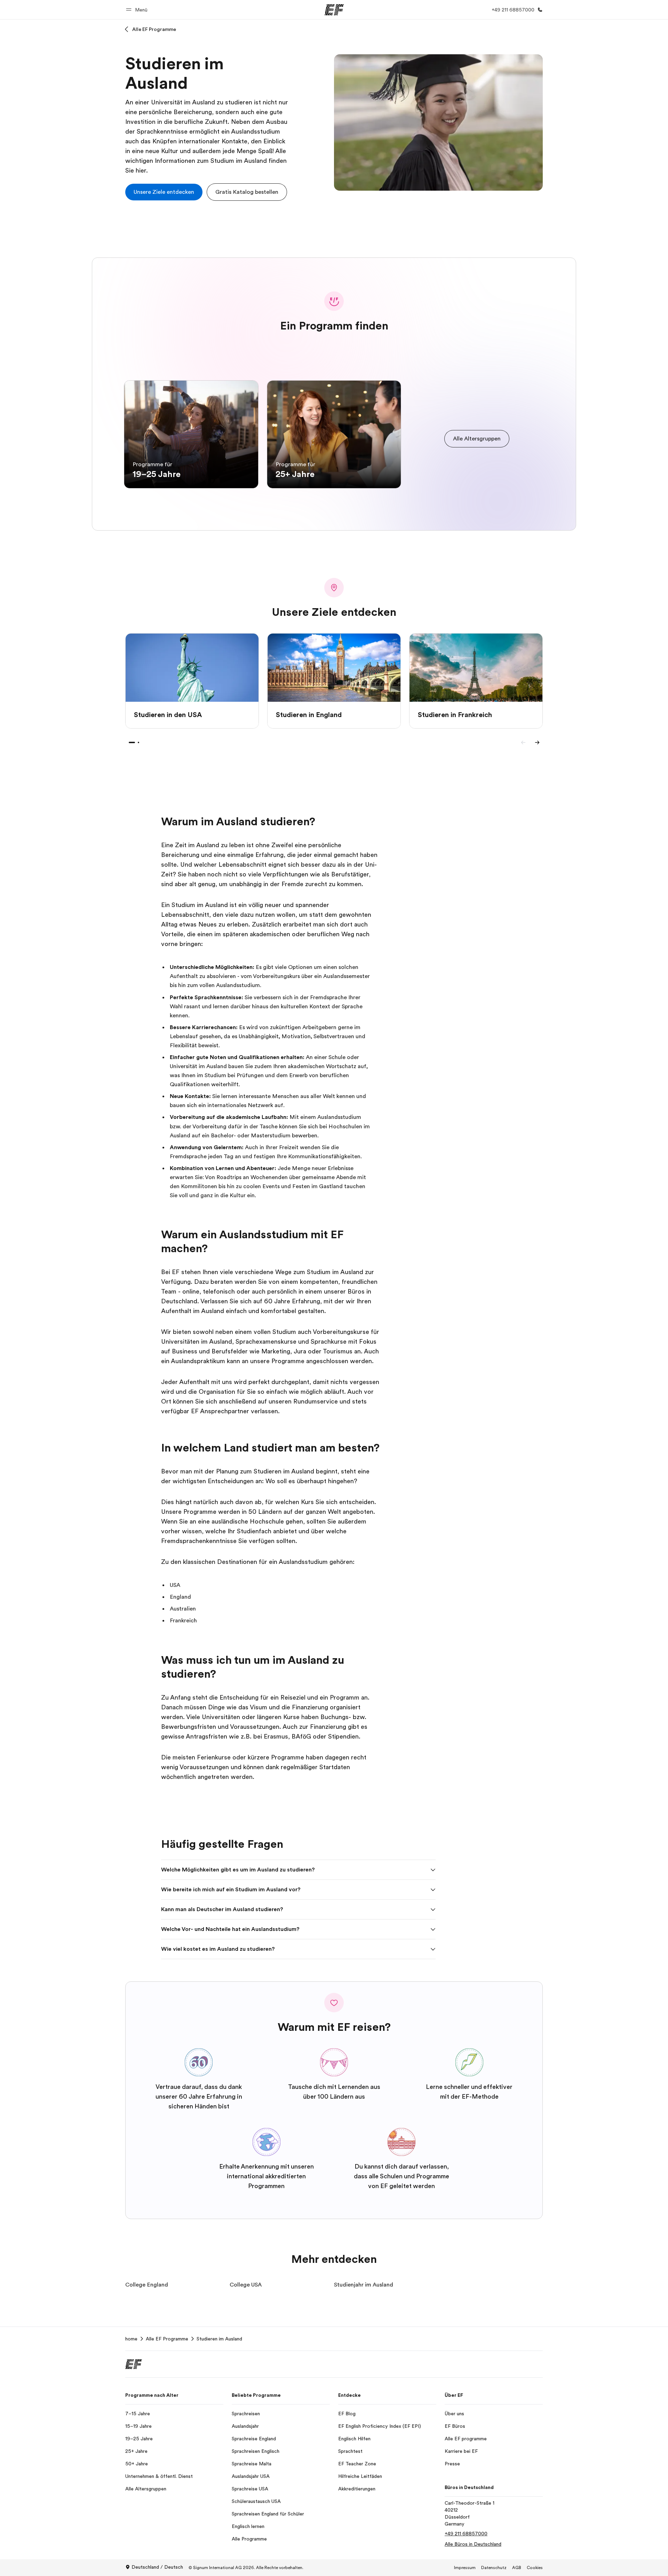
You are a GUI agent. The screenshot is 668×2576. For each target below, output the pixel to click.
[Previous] (523, 742)
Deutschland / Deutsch (157, 2567)
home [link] (131, 2339)
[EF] (334, 10)
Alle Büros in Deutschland (473, 2544)
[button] (138, 10)
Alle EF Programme (154, 29)
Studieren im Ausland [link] (219, 2339)
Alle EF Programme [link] (167, 2339)
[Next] (537, 742)
